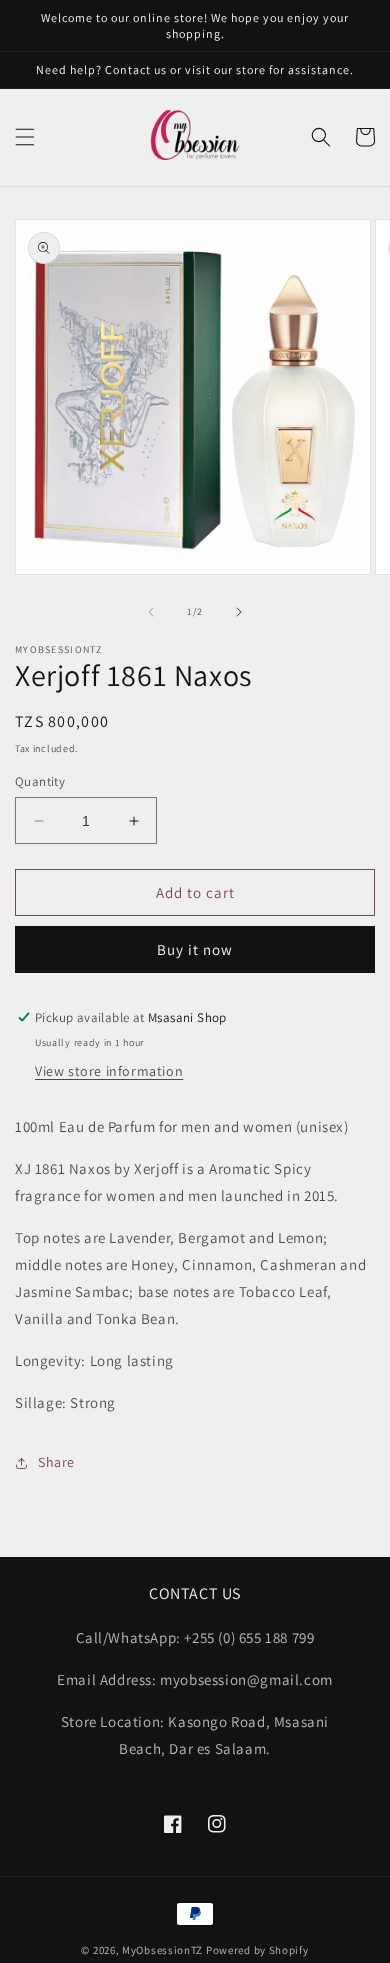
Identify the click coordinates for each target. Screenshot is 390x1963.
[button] (25, 137)
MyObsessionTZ (162, 1950)
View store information (109, 1071)
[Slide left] (151, 612)
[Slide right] (239, 612)
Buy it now (195, 949)
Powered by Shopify (257, 1950)
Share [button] (56, 1462)
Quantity (40, 781)
